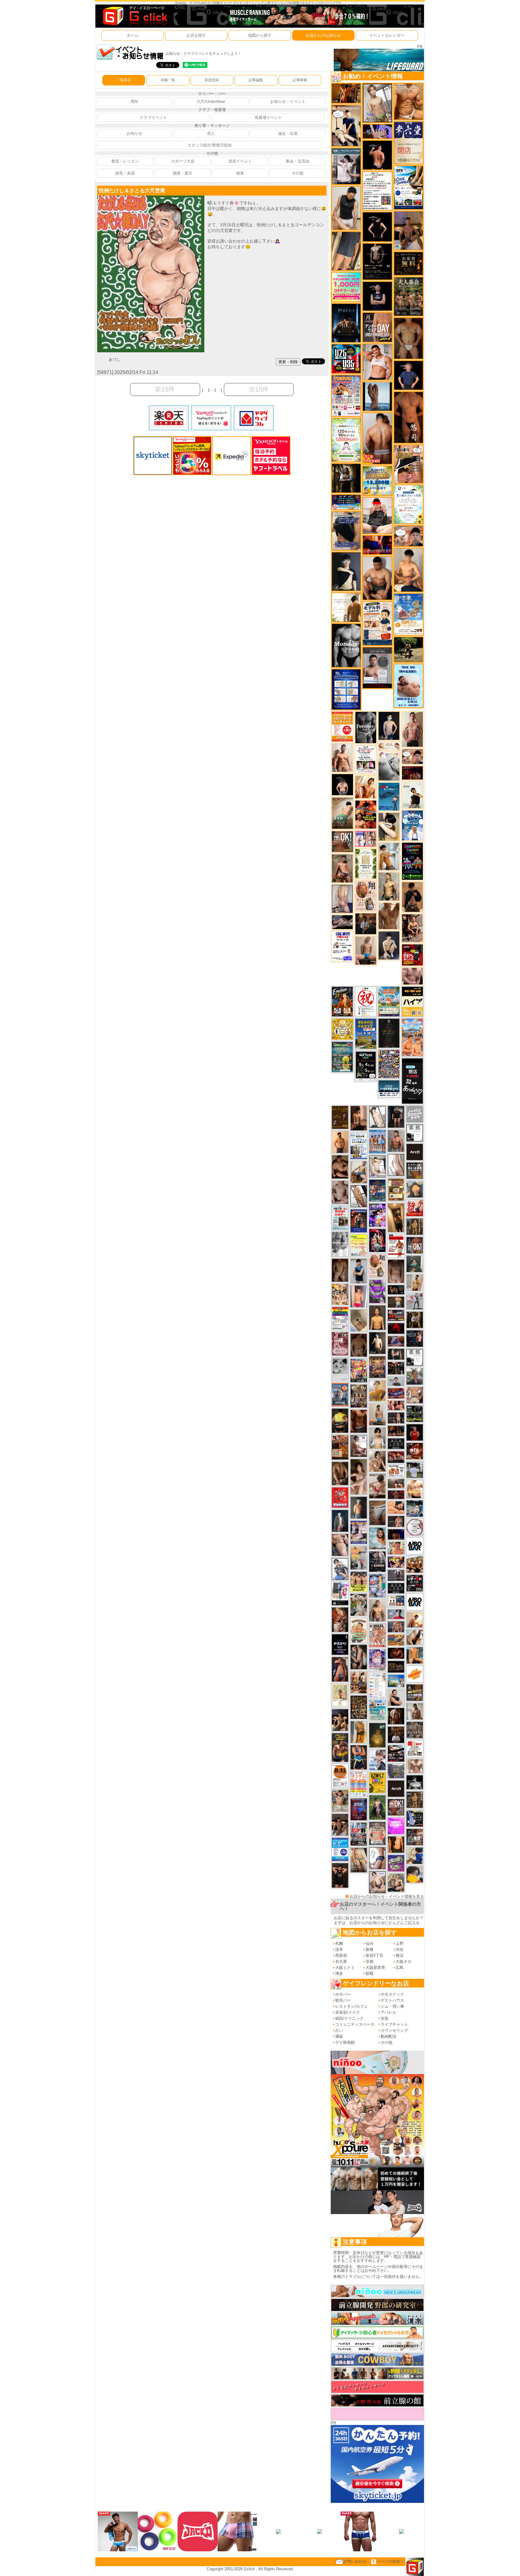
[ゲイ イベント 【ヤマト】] (415, 1655)
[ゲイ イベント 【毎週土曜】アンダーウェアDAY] (396, 1430)
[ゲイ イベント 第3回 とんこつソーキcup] (389, 1001)
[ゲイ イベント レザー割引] (415, 1583)
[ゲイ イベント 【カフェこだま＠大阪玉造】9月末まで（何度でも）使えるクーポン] (409, 614)
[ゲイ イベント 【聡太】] (389, 886)
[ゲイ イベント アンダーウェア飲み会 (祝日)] (396, 1771)
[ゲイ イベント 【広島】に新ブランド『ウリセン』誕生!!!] (366, 864)
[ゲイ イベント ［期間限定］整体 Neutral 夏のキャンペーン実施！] (346, 208)
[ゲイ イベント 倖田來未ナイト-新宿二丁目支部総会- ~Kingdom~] (359, 1707)
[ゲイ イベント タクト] (412, 729)
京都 (370, 1961)
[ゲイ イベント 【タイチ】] (389, 916)
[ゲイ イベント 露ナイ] (396, 1457)
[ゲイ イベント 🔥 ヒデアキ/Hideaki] (340, 1875)
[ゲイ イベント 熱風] (340, 1294)
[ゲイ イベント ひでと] (340, 1545)
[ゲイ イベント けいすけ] (340, 1473)
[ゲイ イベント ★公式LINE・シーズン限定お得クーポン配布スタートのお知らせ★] (346, 287)
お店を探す (196, 35)
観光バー (343, 2000)
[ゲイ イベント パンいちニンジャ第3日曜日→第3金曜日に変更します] (340, 1594)
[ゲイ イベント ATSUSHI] (409, 649)
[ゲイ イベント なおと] (377, 515)
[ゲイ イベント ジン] (415, 1395)
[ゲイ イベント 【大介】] (396, 1354)
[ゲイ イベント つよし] (359, 1345)
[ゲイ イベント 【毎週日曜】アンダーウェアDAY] (396, 1341)
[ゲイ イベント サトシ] (415, 1469)
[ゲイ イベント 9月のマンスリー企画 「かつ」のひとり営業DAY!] (359, 1146)
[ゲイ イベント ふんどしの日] (340, 1117)
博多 (339, 1974)
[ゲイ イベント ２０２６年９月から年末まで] (389, 746)
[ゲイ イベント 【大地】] (340, 1720)
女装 (385, 2018)
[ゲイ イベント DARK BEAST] (412, 861)
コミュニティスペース (355, 2024)
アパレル (388, 2012)
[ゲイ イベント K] (389, 856)
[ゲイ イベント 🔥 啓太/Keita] (377, 1807)
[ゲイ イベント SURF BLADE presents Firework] (415, 1674)
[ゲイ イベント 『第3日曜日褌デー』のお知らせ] (377, 1266)
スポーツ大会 (183, 161)
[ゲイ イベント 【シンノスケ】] (359, 1732)
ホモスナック (392, 1994)
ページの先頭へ (390, 2561)
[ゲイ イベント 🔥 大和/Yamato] (359, 1657)
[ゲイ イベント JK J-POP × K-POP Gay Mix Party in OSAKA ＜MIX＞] (377, 1660)
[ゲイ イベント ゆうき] (377, 1414)
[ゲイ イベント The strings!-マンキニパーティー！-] (396, 1470)
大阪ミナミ (345, 1968)
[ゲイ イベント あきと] (340, 1270)
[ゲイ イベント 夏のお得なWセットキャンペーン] (377, 480)
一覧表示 (124, 80)
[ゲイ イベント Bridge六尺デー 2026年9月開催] (340, 1217)
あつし (115, 359)
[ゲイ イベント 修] (366, 924)
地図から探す (260, 35)
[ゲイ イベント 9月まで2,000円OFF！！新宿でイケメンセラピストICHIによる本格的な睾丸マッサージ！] (389, 766)
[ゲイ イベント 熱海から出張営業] (340, 1695)
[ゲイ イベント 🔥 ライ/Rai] (396, 1521)
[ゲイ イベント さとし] (415, 1856)
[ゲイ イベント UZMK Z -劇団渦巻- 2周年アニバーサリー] (377, 1782)
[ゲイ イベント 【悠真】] (396, 1141)
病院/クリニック (350, 2018)
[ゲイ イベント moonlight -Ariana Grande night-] (340, 1369)
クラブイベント (153, 117)
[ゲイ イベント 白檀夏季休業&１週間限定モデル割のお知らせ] (377, 623)
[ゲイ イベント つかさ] (396, 1165)
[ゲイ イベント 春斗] (359, 1421)
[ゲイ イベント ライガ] (409, 101)
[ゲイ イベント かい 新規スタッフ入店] (409, 417)
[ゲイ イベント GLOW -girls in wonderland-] (359, 1396)
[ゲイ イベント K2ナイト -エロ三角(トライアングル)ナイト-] (396, 1495)
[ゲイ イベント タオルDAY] (366, 727)
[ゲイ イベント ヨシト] (415, 1874)
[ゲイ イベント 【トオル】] (377, 1513)
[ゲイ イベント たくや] (340, 1142)
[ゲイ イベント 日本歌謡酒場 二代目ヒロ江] (396, 1189)
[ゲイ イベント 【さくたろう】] (389, 826)
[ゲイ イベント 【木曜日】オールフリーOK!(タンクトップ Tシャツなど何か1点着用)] (415, 1170)
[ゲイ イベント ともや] (366, 787)
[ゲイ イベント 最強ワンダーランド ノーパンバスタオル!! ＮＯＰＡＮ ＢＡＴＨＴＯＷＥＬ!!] (377, 1833)
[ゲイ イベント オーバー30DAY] (359, 1630)
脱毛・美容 (125, 173)
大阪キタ (404, 1961)
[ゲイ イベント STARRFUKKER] (377, 1240)
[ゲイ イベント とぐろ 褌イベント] (377, 1291)
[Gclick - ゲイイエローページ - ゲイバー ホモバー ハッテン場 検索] (135, 16)
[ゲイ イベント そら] (340, 1167)
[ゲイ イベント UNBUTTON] (377, 1561)
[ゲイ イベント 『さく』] (340, 1521)
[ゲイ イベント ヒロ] (415, 1282)
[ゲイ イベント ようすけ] (396, 1405)
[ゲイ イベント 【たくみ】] (377, 1461)
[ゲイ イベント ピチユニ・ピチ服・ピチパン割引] (359, 1834)
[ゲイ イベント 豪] (415, 1319)
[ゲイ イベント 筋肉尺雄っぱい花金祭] (359, 1581)
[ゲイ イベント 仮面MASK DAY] (415, 1782)
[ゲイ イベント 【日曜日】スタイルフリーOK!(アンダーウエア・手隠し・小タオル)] (396, 1807)
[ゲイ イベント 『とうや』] (389, 726)
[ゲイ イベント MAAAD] (340, 1497)
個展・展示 (183, 173)
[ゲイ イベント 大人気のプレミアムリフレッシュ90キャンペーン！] (377, 131)
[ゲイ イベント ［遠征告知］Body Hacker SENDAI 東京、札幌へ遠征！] (377, 578)
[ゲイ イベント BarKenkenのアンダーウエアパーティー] (359, 1809)
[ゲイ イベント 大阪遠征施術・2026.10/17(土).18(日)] (415, 1489)
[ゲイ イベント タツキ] (396, 1575)
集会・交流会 (298, 161)
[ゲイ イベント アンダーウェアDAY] (396, 1443)
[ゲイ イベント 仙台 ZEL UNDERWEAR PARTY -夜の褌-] (359, 1557)
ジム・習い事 (392, 2006)
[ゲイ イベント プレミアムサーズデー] (415, 1527)
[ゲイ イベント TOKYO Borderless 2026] (346, 395)
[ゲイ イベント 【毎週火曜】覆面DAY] (412, 773)
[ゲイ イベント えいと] (396, 1548)
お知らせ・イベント (288, 102)
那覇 (370, 1974)
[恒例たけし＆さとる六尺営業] (151, 198)
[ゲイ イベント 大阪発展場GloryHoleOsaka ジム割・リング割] (415, 1413)
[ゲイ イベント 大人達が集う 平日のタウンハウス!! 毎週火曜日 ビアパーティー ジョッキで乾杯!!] (342, 726)
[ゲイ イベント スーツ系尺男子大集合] (396, 1666)
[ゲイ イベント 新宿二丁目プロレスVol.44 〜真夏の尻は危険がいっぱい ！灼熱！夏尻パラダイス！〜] (366, 838)
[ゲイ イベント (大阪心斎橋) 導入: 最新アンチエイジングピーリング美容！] (377, 667)
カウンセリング (394, 2030)
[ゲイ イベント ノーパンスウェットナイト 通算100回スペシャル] (415, 1114)
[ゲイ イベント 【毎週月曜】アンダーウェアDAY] (377, 545)
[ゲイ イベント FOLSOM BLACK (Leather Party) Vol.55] (359, 1221)
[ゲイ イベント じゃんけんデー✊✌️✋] (359, 1245)
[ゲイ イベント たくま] (359, 1446)
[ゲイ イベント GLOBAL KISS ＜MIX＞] (359, 1370)
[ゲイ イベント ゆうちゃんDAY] (412, 825)
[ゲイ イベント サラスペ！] (340, 1644)
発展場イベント (268, 117)
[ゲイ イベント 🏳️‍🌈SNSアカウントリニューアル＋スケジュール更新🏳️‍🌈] (346, 607)
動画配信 (388, 2036)
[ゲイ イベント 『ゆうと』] (346, 571)
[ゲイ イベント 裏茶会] (377, 1367)
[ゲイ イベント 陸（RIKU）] (340, 1669)
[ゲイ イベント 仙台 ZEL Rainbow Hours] (340, 1318)
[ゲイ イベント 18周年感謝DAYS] (389, 1089)
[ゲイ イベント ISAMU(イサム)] (342, 784)
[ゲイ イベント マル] (366, 950)
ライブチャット (394, 2024)
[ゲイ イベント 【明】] (359, 1682)
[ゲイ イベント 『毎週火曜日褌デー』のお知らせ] (366, 896)
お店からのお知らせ (323, 35)
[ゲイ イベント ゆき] (359, 1196)
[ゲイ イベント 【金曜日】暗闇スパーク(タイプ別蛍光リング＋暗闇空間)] (415, 1693)
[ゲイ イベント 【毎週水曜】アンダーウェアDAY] (396, 1393)
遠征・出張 (288, 133)
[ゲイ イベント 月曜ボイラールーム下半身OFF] (377, 361)
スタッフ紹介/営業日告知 (210, 145)
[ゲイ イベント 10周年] (389, 1064)
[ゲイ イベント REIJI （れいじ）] (415, 1432)
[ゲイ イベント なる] (396, 1882)
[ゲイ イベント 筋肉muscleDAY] (346, 645)
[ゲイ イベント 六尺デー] (415, 1301)
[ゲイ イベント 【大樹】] (409, 230)
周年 (135, 102)
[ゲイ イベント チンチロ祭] (359, 1784)
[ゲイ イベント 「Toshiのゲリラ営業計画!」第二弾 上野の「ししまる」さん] (377, 1710)
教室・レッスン (125, 161)
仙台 (370, 1943)
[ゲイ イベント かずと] (340, 1569)
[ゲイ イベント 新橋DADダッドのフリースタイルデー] (415, 1226)
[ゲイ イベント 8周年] (366, 1001)
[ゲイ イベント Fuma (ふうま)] (377, 296)
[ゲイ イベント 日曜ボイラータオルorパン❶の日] (415, 1564)
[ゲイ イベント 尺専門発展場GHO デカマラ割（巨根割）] (415, 1208)
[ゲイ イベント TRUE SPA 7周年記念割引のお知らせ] (409, 686)
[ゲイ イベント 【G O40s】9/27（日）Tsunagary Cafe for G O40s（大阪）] (396, 1381)
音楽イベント (240, 161)
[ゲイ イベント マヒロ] (415, 1189)
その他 (297, 173)
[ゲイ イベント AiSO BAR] (415, 1546)
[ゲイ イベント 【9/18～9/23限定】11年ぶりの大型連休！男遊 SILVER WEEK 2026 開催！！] (415, 1338)
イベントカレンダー (387, 35)
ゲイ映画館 (345, 2042)
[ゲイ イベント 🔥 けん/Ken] (396, 1418)
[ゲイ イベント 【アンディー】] (396, 1507)
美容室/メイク (348, 2012)
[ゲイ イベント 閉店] (389, 1033)
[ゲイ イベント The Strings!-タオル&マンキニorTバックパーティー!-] (396, 1601)
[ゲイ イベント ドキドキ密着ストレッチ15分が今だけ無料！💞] (377, 261)
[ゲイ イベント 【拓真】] (342, 757)
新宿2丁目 (375, 1955)
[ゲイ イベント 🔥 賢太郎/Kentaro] (396, 1653)
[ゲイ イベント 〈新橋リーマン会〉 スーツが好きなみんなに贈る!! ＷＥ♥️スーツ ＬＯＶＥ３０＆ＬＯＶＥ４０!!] (340, 1394)
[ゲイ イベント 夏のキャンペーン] (346, 440)
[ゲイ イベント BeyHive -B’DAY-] (377, 1538)
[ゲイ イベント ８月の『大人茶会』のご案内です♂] (409, 296)
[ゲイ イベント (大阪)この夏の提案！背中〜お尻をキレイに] (346, 166)
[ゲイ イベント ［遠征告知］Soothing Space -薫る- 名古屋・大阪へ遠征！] (359, 1271)
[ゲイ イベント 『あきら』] (377, 1343)
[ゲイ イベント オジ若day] (342, 946)
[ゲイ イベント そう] (396, 1217)
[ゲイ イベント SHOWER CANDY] (396, 1826)
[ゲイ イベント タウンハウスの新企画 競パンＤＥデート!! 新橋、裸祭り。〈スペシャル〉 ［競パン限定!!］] (377, 1141)
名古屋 (341, 1961)
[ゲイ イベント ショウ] (396, 1697)
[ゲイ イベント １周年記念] (346, 251)
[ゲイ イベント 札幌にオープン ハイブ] (412, 1001)
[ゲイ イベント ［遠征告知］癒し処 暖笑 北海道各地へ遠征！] (409, 570)
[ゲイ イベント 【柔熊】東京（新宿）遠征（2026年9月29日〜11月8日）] (415, 1133)
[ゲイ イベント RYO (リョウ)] (377, 155)
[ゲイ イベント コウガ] (342, 813)
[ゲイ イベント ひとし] (396, 1271)
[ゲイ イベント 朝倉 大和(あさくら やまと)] (412, 976)
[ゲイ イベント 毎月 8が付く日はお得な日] (396, 1368)
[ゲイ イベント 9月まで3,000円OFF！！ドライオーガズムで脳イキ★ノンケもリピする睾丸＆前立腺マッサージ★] (342, 922)
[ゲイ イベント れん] (342, 899)
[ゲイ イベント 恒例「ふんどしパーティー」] (340, 1447)
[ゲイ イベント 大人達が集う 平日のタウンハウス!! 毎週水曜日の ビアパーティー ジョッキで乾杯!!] (340, 1849)
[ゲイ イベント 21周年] (342, 1001)
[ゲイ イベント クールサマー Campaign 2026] (409, 187)
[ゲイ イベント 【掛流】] (340, 1420)
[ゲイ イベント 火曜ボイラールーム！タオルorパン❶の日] (366, 814)
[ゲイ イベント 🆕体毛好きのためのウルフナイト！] (415, 1730)
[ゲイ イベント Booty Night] (396, 1246)
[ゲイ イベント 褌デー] (340, 1344)
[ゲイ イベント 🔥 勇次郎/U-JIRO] (396, 1117)
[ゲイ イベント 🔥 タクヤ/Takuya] (396, 1626)
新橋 (370, 1949)
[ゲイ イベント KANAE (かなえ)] (377, 226)
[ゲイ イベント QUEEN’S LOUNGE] (396, 1788)
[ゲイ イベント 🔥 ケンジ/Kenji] (359, 1757)
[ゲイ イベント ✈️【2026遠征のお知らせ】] (377, 1685)
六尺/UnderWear (211, 102)
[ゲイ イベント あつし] (377, 102)
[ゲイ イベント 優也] (396, 1844)
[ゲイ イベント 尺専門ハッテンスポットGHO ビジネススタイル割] (415, 1818)
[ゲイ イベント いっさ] (377, 1117)
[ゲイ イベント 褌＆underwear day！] (366, 759)
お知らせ (135, 133)
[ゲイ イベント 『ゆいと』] (389, 945)
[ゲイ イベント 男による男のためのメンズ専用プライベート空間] (346, 689)
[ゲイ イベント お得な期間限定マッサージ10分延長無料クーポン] (346, 125)
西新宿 (341, 1955)
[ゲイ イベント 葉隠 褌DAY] (415, 1748)
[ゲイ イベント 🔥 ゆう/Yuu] (340, 1619)
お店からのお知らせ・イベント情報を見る (387, 1896)
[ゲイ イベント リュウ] (377, 1317)
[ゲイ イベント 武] (396, 1735)
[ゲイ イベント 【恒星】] (340, 1824)
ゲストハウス (392, 2000)
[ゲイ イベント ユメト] (359, 1296)
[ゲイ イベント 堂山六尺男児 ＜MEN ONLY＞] (377, 1635)
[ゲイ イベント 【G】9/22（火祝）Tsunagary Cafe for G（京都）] (396, 1614)
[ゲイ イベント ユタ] (415, 1711)
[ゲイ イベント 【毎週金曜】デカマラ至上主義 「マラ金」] (396, 1562)
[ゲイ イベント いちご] (340, 1192)
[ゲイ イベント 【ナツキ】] (412, 928)
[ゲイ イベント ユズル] (377, 1760)
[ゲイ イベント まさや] (359, 1172)
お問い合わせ (355, 2561)
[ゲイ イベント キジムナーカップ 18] (342, 1057)
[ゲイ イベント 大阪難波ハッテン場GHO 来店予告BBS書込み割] (413, 954)
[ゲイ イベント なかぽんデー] (377, 1735)
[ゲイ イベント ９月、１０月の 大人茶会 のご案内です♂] (340, 1800)
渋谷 (400, 1949)
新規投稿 (212, 80)
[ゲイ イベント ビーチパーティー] (366, 1033)
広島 (400, 1968)
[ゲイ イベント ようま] (342, 868)
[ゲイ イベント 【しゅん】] (359, 1476)
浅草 (339, 1949)
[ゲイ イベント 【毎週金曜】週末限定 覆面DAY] (396, 1534)
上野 (400, 1943)
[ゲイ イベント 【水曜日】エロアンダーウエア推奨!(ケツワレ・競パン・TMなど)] (415, 1837)
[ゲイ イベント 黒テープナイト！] (396, 1753)
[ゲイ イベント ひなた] (377, 1882)
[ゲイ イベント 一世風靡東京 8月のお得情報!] (346, 531)
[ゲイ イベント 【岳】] (377, 1610)
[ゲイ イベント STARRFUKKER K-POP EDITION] (377, 1215)
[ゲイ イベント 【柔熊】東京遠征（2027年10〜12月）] (415, 1357)
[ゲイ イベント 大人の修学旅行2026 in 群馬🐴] (412, 1037)
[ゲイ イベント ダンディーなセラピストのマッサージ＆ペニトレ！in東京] (377, 396)
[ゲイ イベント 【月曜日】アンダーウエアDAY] (377, 327)
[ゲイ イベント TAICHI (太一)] (409, 375)
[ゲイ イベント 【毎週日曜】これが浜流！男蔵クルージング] (396, 1315)
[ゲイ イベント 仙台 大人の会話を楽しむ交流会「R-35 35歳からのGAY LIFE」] (340, 1776)
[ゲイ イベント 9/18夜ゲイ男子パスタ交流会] (359, 1605)
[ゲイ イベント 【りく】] (377, 1390)
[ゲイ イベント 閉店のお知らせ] (409, 142)
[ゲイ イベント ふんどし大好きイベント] (415, 1800)
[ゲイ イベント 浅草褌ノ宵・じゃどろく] (377, 1585)
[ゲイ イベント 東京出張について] (396, 1680)
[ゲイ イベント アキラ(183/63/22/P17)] (415, 1376)
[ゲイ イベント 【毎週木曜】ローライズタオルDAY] (396, 1328)
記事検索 (300, 80)
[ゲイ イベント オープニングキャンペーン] (409, 263)
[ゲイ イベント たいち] (377, 1858)
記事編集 (256, 80)
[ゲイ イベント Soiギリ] (409, 464)
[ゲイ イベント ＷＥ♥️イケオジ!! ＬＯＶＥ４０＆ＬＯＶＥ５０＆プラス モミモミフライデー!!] (359, 1532)
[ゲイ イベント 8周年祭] (342, 1029)
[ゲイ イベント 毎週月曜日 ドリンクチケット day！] (377, 191)
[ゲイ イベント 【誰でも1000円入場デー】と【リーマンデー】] (396, 1640)
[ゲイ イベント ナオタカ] (415, 1637)
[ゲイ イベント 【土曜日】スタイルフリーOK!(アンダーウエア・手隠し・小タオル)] (415, 1245)
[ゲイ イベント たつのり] (409, 338)
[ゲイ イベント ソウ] (415, 1263)
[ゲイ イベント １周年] (366, 1066)
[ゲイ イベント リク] (377, 438)
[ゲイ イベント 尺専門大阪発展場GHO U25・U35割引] (346, 358)
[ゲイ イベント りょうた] (412, 897)
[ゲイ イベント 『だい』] (359, 1507)
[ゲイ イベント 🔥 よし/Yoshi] (396, 1302)
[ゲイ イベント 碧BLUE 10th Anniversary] (346, 323)
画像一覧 (168, 80)
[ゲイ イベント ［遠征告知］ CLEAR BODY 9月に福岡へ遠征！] (359, 1118)
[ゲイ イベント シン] (377, 1486)
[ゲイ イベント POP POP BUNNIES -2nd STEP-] (396, 1863)
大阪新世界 (375, 1968)
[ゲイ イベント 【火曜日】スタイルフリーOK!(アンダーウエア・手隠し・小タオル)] (342, 841)
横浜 (400, 1955)
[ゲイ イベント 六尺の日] (396, 1289)
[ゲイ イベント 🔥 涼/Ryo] (346, 93)
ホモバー (343, 1994)
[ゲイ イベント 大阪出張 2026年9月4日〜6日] (415, 1451)
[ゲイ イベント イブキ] (359, 1860)
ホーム (133, 35)
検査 (240, 173)
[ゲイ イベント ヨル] (412, 795)
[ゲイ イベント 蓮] (346, 478)
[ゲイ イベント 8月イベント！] (346, 502)
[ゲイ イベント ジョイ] (415, 1508)
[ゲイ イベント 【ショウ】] (377, 1438)
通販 (339, 2036)
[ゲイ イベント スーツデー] (389, 796)
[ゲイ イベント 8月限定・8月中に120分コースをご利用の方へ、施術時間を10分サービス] (409, 504)
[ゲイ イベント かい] (359, 1320)
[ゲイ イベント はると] (377, 1166)
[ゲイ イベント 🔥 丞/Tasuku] (396, 1483)
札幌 (339, 1943)
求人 (211, 133)
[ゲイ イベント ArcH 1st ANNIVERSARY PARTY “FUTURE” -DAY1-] (377, 1190)
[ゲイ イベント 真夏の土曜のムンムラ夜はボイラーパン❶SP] (340, 1747)
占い (339, 2030)
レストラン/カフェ (351, 2006)
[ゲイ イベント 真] (396, 1716)
